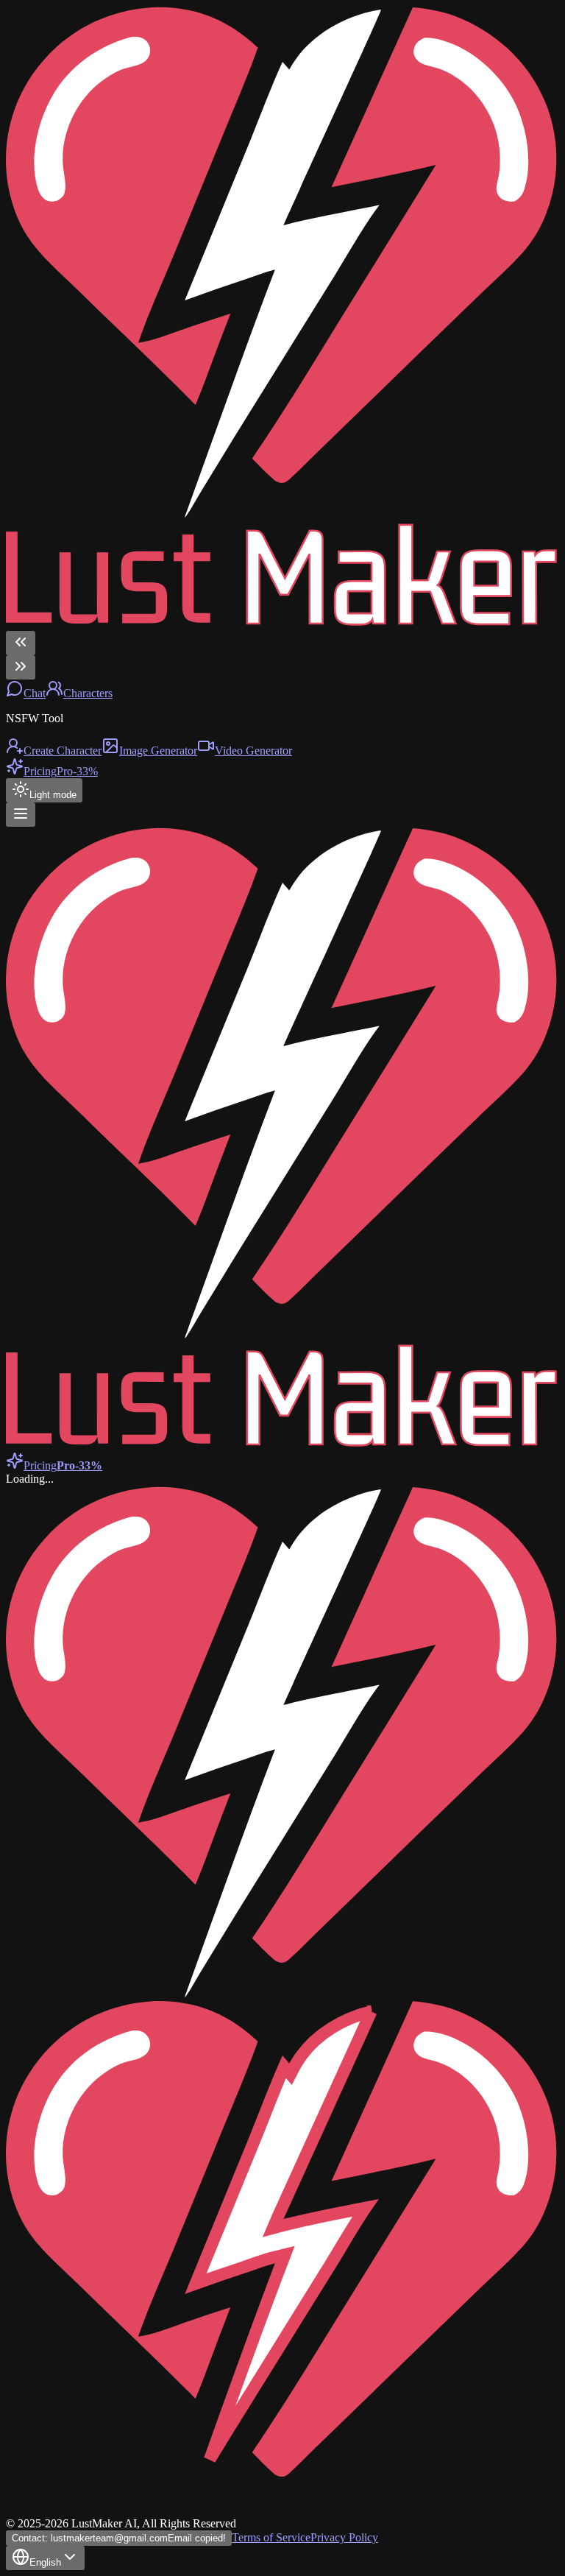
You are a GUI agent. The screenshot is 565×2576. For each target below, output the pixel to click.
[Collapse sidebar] (21, 643)
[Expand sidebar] (21, 667)
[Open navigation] (21, 815)
